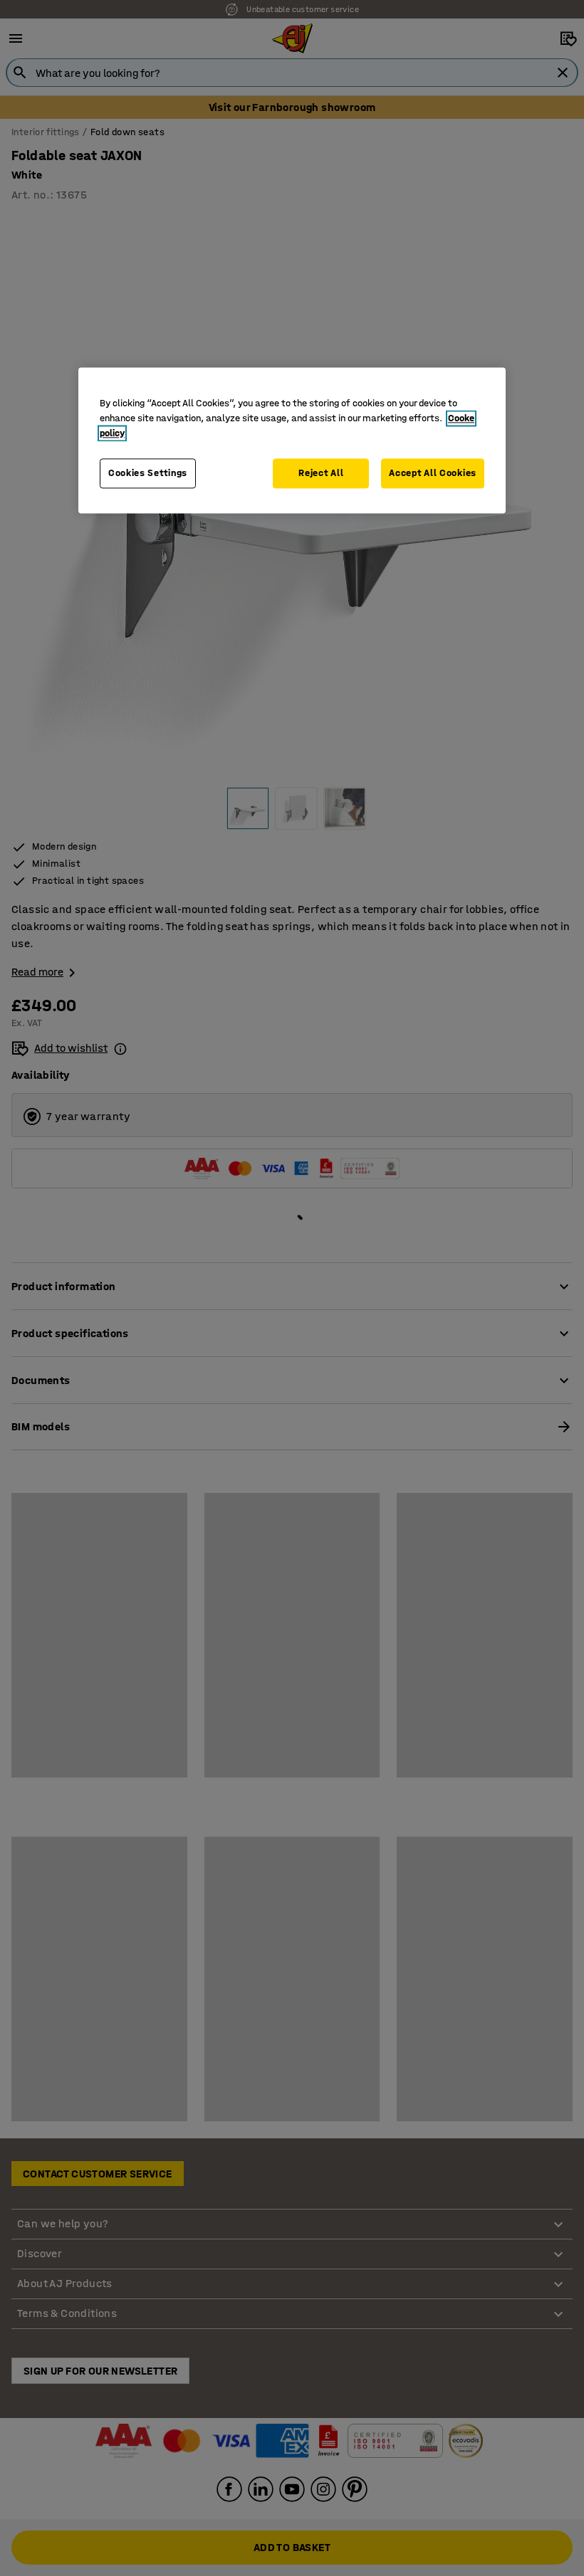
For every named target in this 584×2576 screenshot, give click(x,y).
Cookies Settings (148, 473)
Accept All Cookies (433, 473)
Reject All (321, 473)
